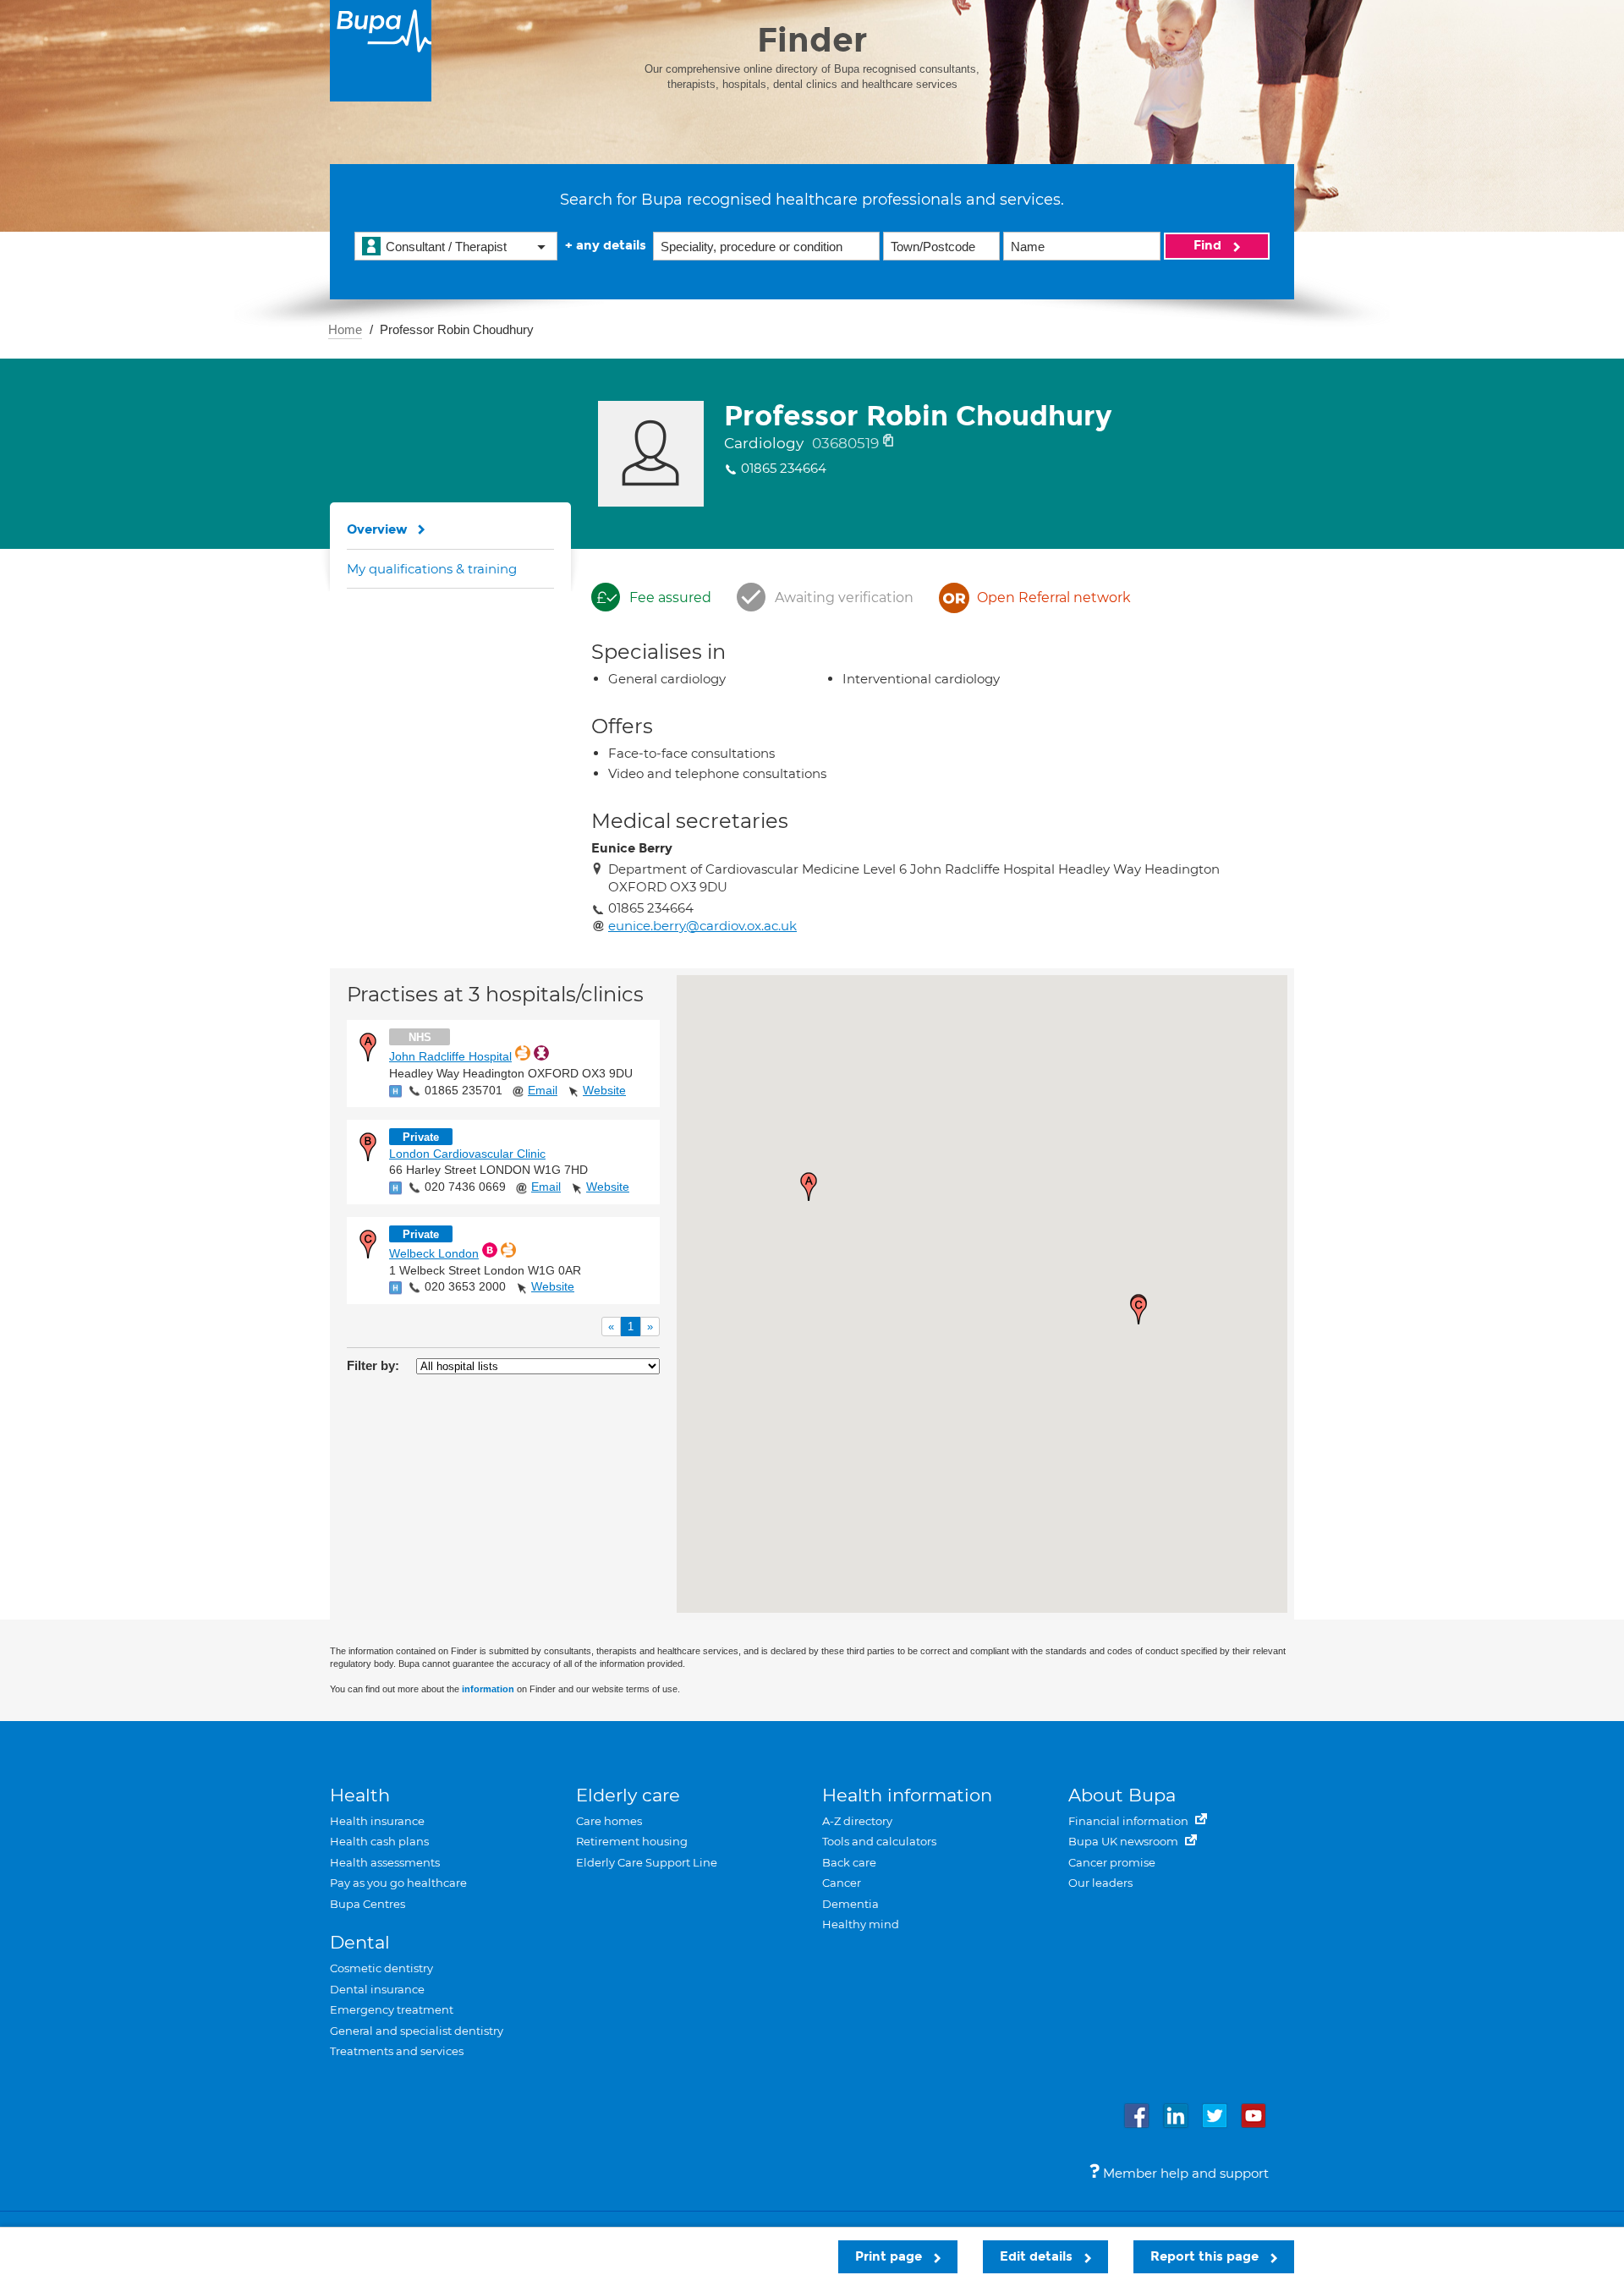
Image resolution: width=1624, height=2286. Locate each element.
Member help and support (1184, 2173)
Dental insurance (377, 1989)
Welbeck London (434, 1253)
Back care (849, 1862)
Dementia (850, 1904)
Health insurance (377, 1821)
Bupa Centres (368, 1904)
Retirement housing (632, 1841)
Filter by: (373, 1365)
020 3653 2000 (465, 1286)
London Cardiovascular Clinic (467, 1154)
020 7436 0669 (465, 1187)
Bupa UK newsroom (1125, 1841)
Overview (377, 529)
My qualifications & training (432, 569)
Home (345, 329)
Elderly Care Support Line (647, 1862)
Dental (360, 1942)
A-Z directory (857, 1821)
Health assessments (385, 1862)
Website (604, 1090)
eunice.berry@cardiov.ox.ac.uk (702, 926)
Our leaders (1100, 1883)
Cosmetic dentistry (381, 1968)
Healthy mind (861, 1924)
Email (543, 1090)
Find (1209, 245)
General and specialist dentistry (417, 2031)
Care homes (609, 1821)
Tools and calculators (879, 1841)
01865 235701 (464, 1090)
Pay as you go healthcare (398, 1883)
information (488, 1689)
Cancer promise (1112, 1862)
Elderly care (628, 1795)
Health (360, 1795)
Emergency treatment (392, 2009)
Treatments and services (397, 2051)
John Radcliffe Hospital (450, 1056)
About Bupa (1122, 1795)
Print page (890, 2256)
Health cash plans (379, 1841)
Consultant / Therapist (446, 247)
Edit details (1038, 2256)
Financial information (1130, 1821)
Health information (907, 1795)
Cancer (842, 1883)
